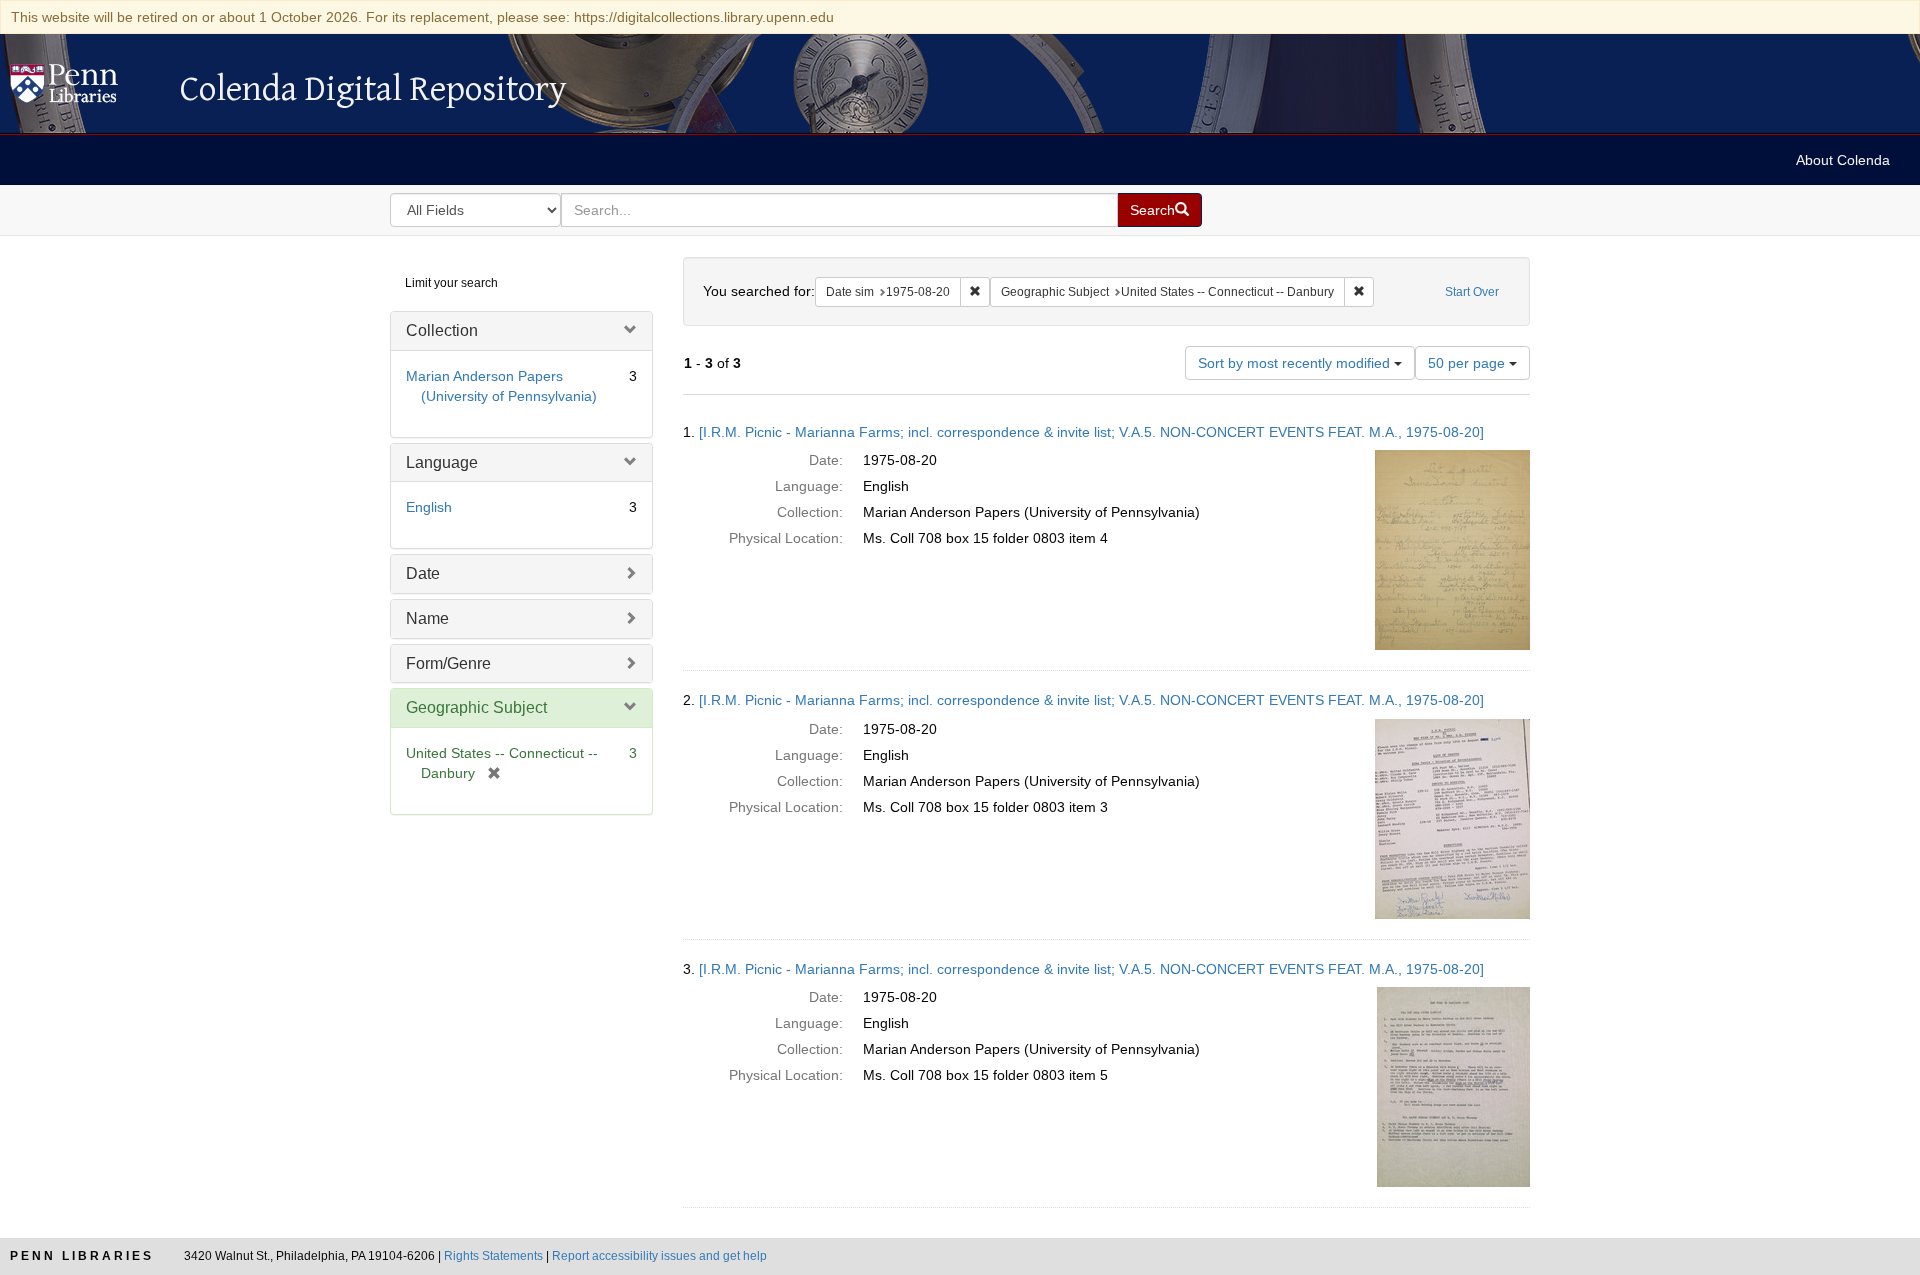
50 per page (1468, 363)
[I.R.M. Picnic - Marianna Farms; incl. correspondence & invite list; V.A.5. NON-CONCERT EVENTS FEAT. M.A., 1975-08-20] (1091, 432)
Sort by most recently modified (1296, 363)
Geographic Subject (476, 707)
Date (423, 573)
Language (442, 462)
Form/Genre (448, 663)
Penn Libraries (82, 1256)
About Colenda (1843, 160)
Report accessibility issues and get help (659, 1256)
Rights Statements (493, 1256)
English (429, 507)
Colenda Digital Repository (85, 89)
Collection (442, 330)
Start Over (1472, 292)
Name (427, 618)
